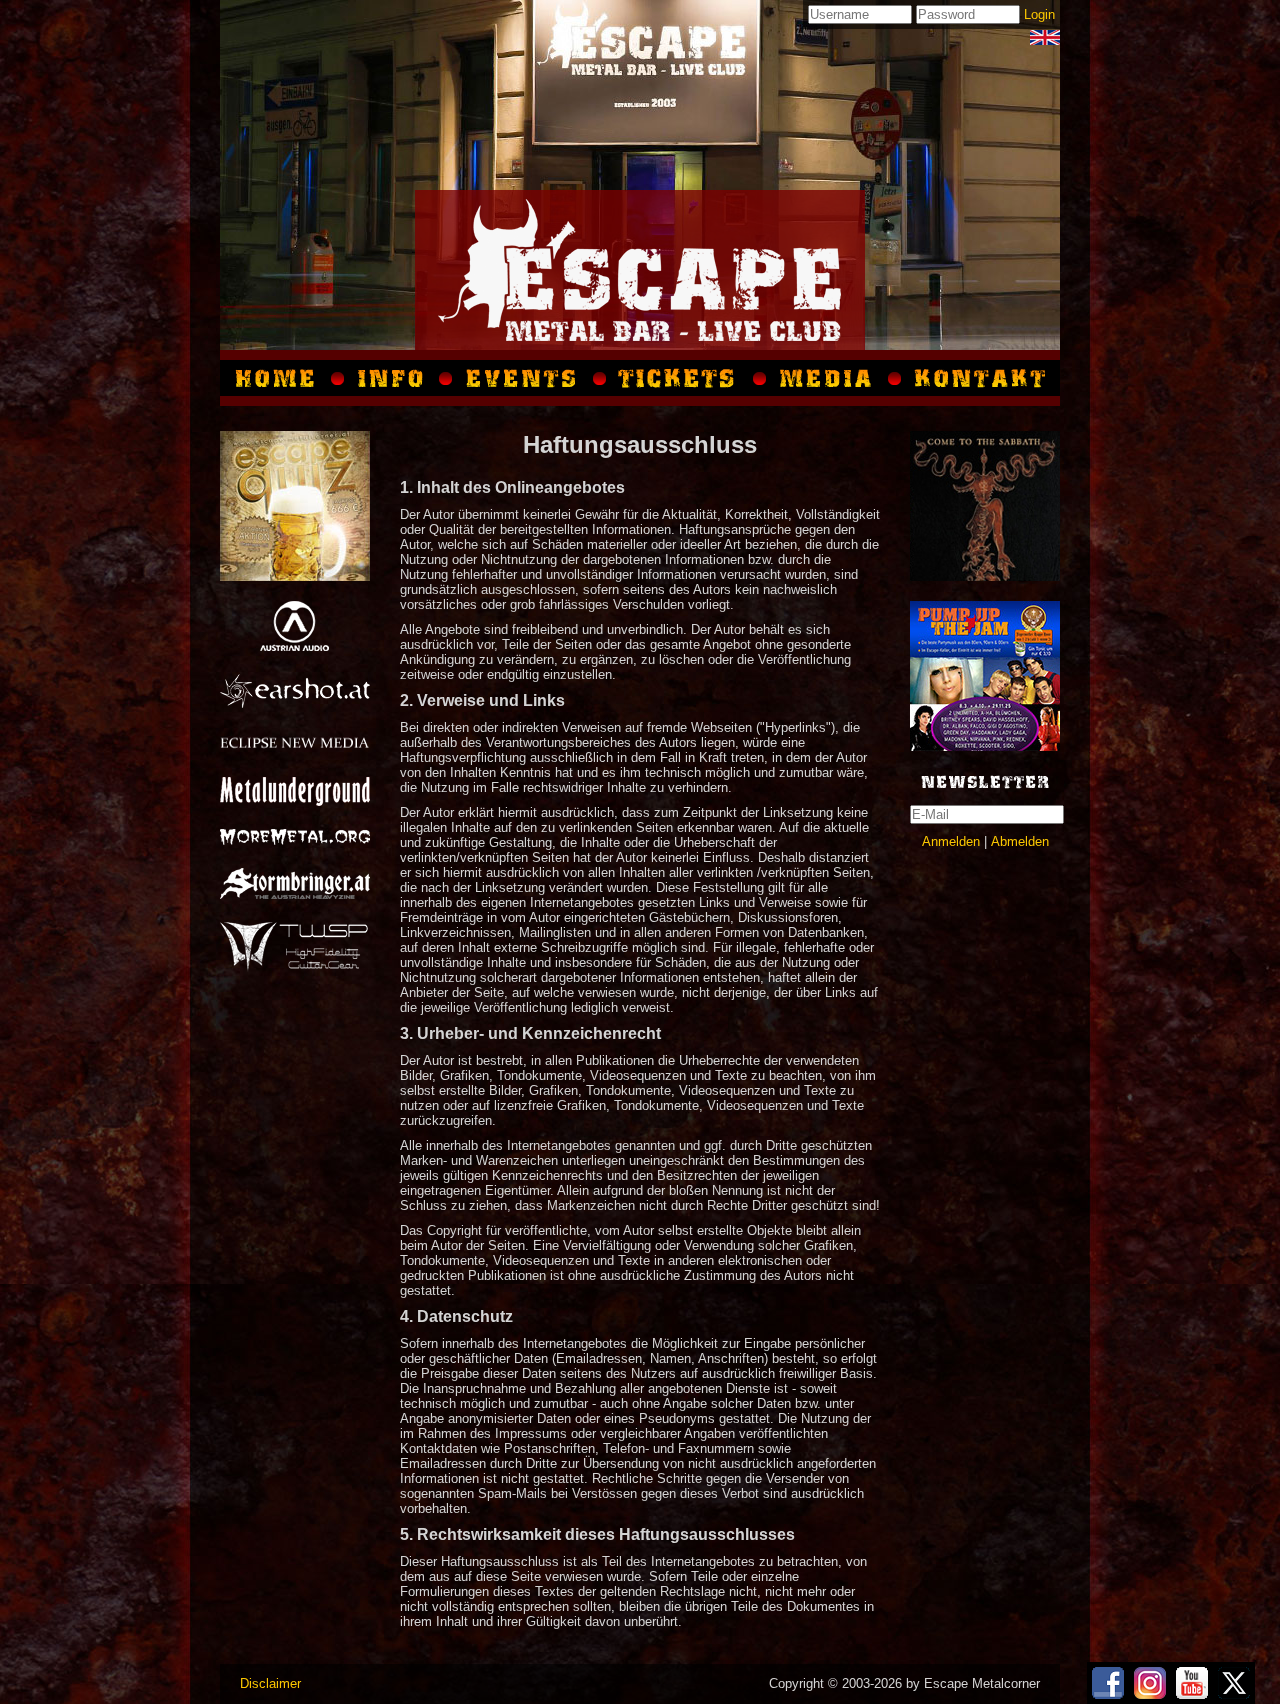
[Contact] (977, 378)
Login (1039, 14)
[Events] (523, 378)
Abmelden (1020, 841)
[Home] (279, 378)
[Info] (392, 378)
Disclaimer (270, 1683)
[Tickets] (680, 378)
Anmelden (951, 841)
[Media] (1045, 37)
